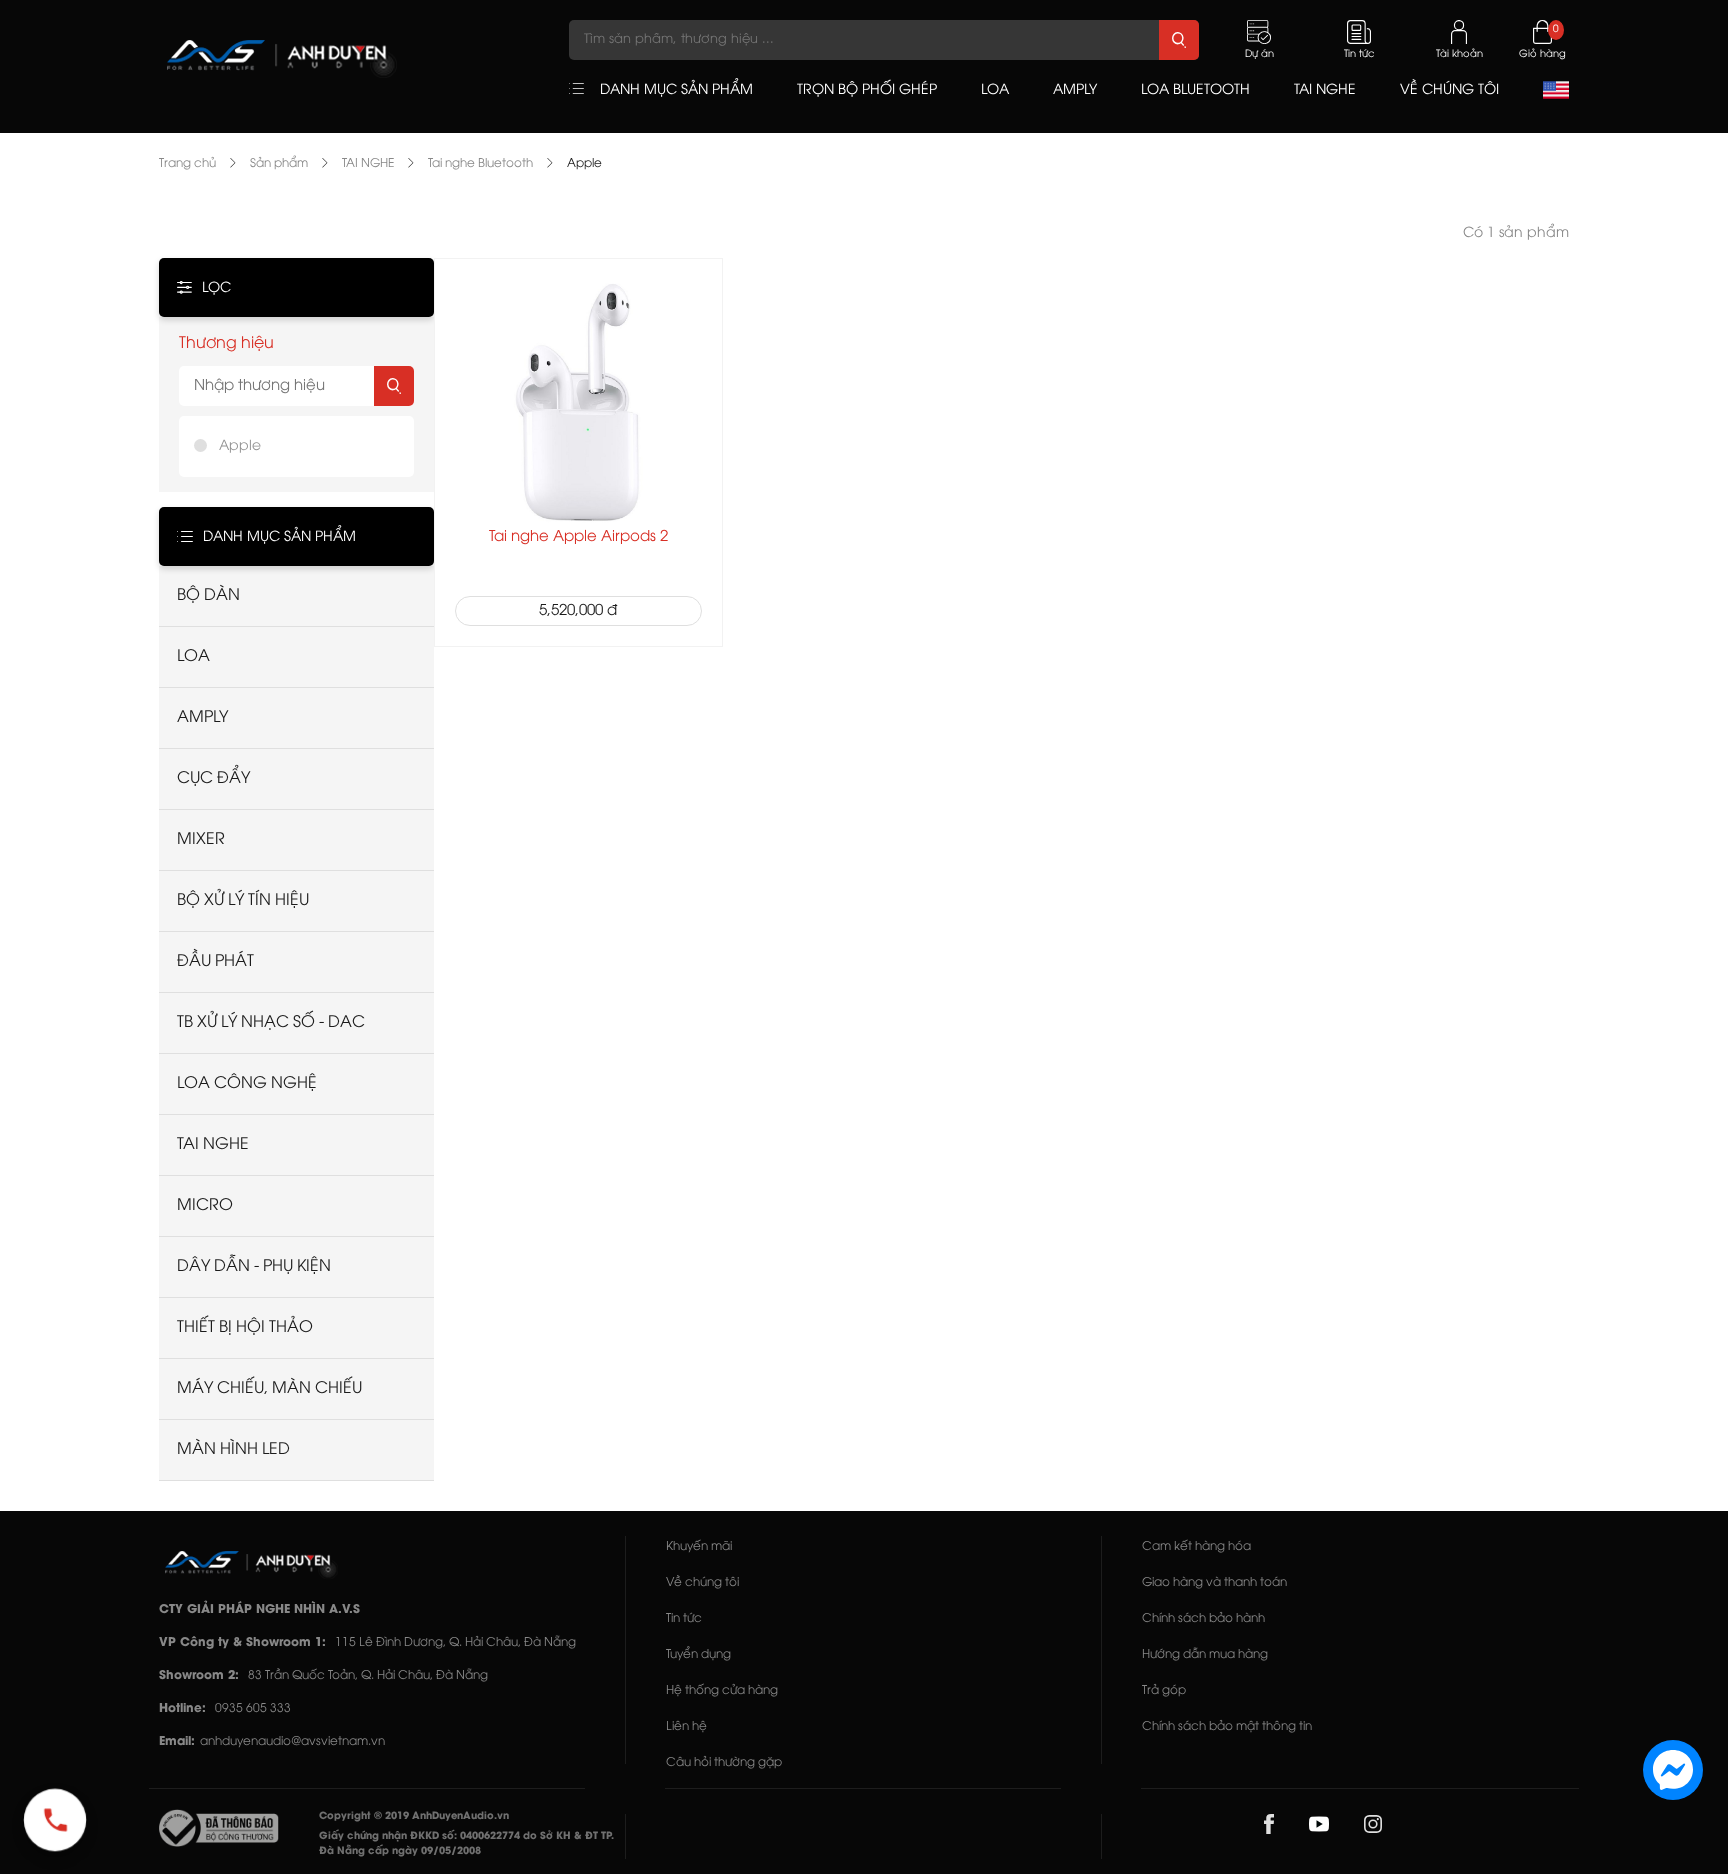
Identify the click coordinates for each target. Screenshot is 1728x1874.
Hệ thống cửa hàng (722, 1690)
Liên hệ (686, 1726)
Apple (584, 163)
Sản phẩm (279, 163)
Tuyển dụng (698, 1654)
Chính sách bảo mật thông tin (1227, 1726)
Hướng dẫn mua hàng (1205, 1654)
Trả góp (1164, 1690)
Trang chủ (187, 163)
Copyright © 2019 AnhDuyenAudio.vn (414, 1816)
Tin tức (684, 1618)
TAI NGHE (368, 163)
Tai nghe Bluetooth (480, 163)
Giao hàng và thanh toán (1214, 1582)
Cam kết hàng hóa (1196, 1546)
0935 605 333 (253, 1708)
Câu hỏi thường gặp (724, 1762)
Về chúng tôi (702, 1582)
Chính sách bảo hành (1203, 1618)
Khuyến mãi (699, 1546)
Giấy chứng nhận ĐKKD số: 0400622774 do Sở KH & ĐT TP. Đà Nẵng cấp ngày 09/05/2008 (466, 1844)
